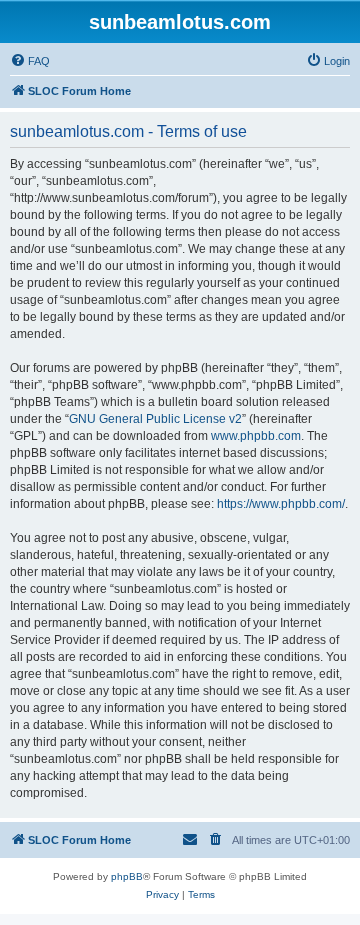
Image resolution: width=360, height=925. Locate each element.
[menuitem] (30, 61)
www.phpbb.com (256, 436)
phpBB (127, 876)
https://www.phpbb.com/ (281, 504)
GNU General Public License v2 (155, 419)
